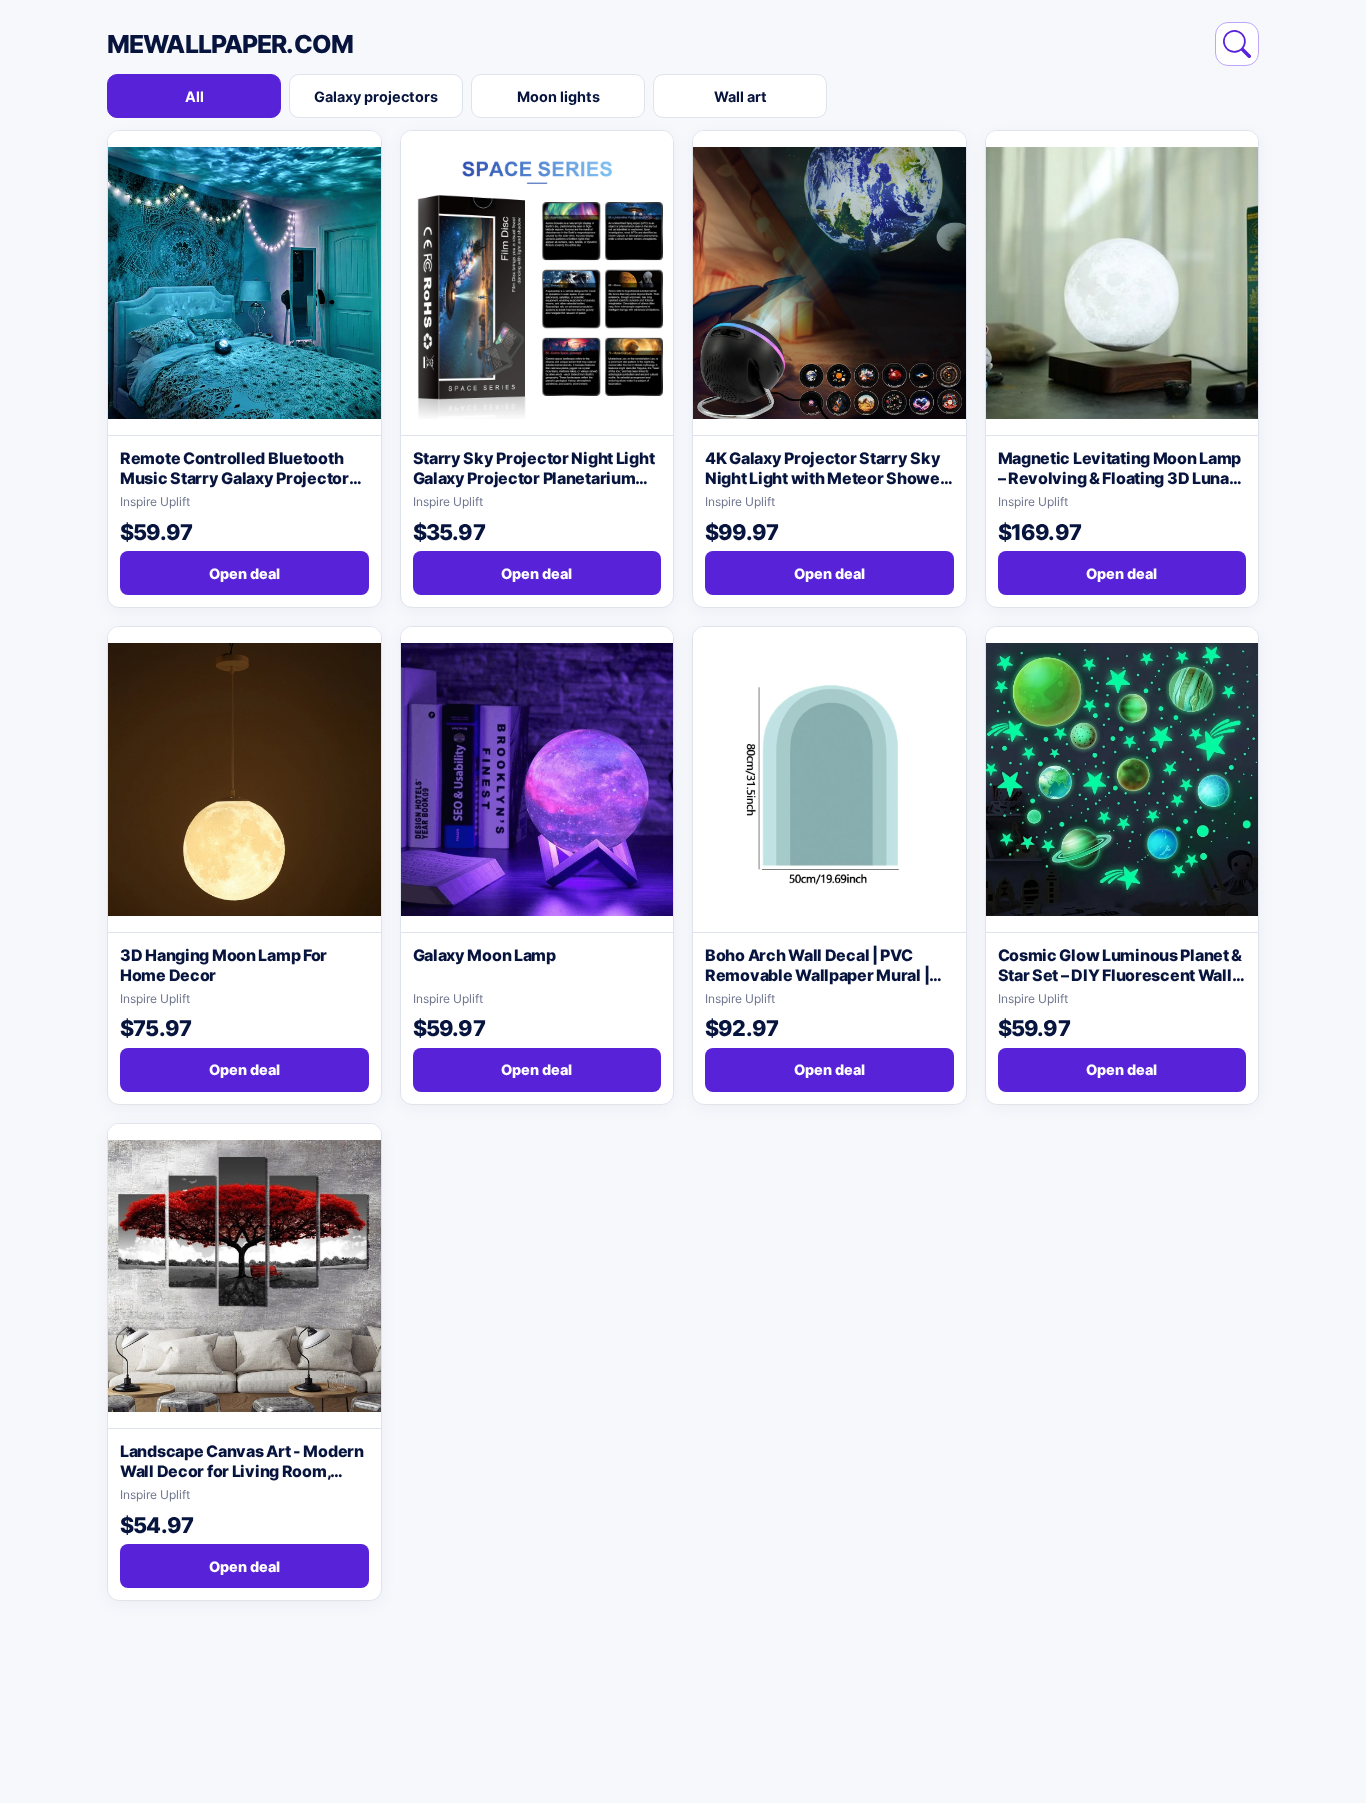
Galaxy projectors (376, 96)
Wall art (740, 96)
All (194, 96)
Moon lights (558, 96)
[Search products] (1237, 44)
